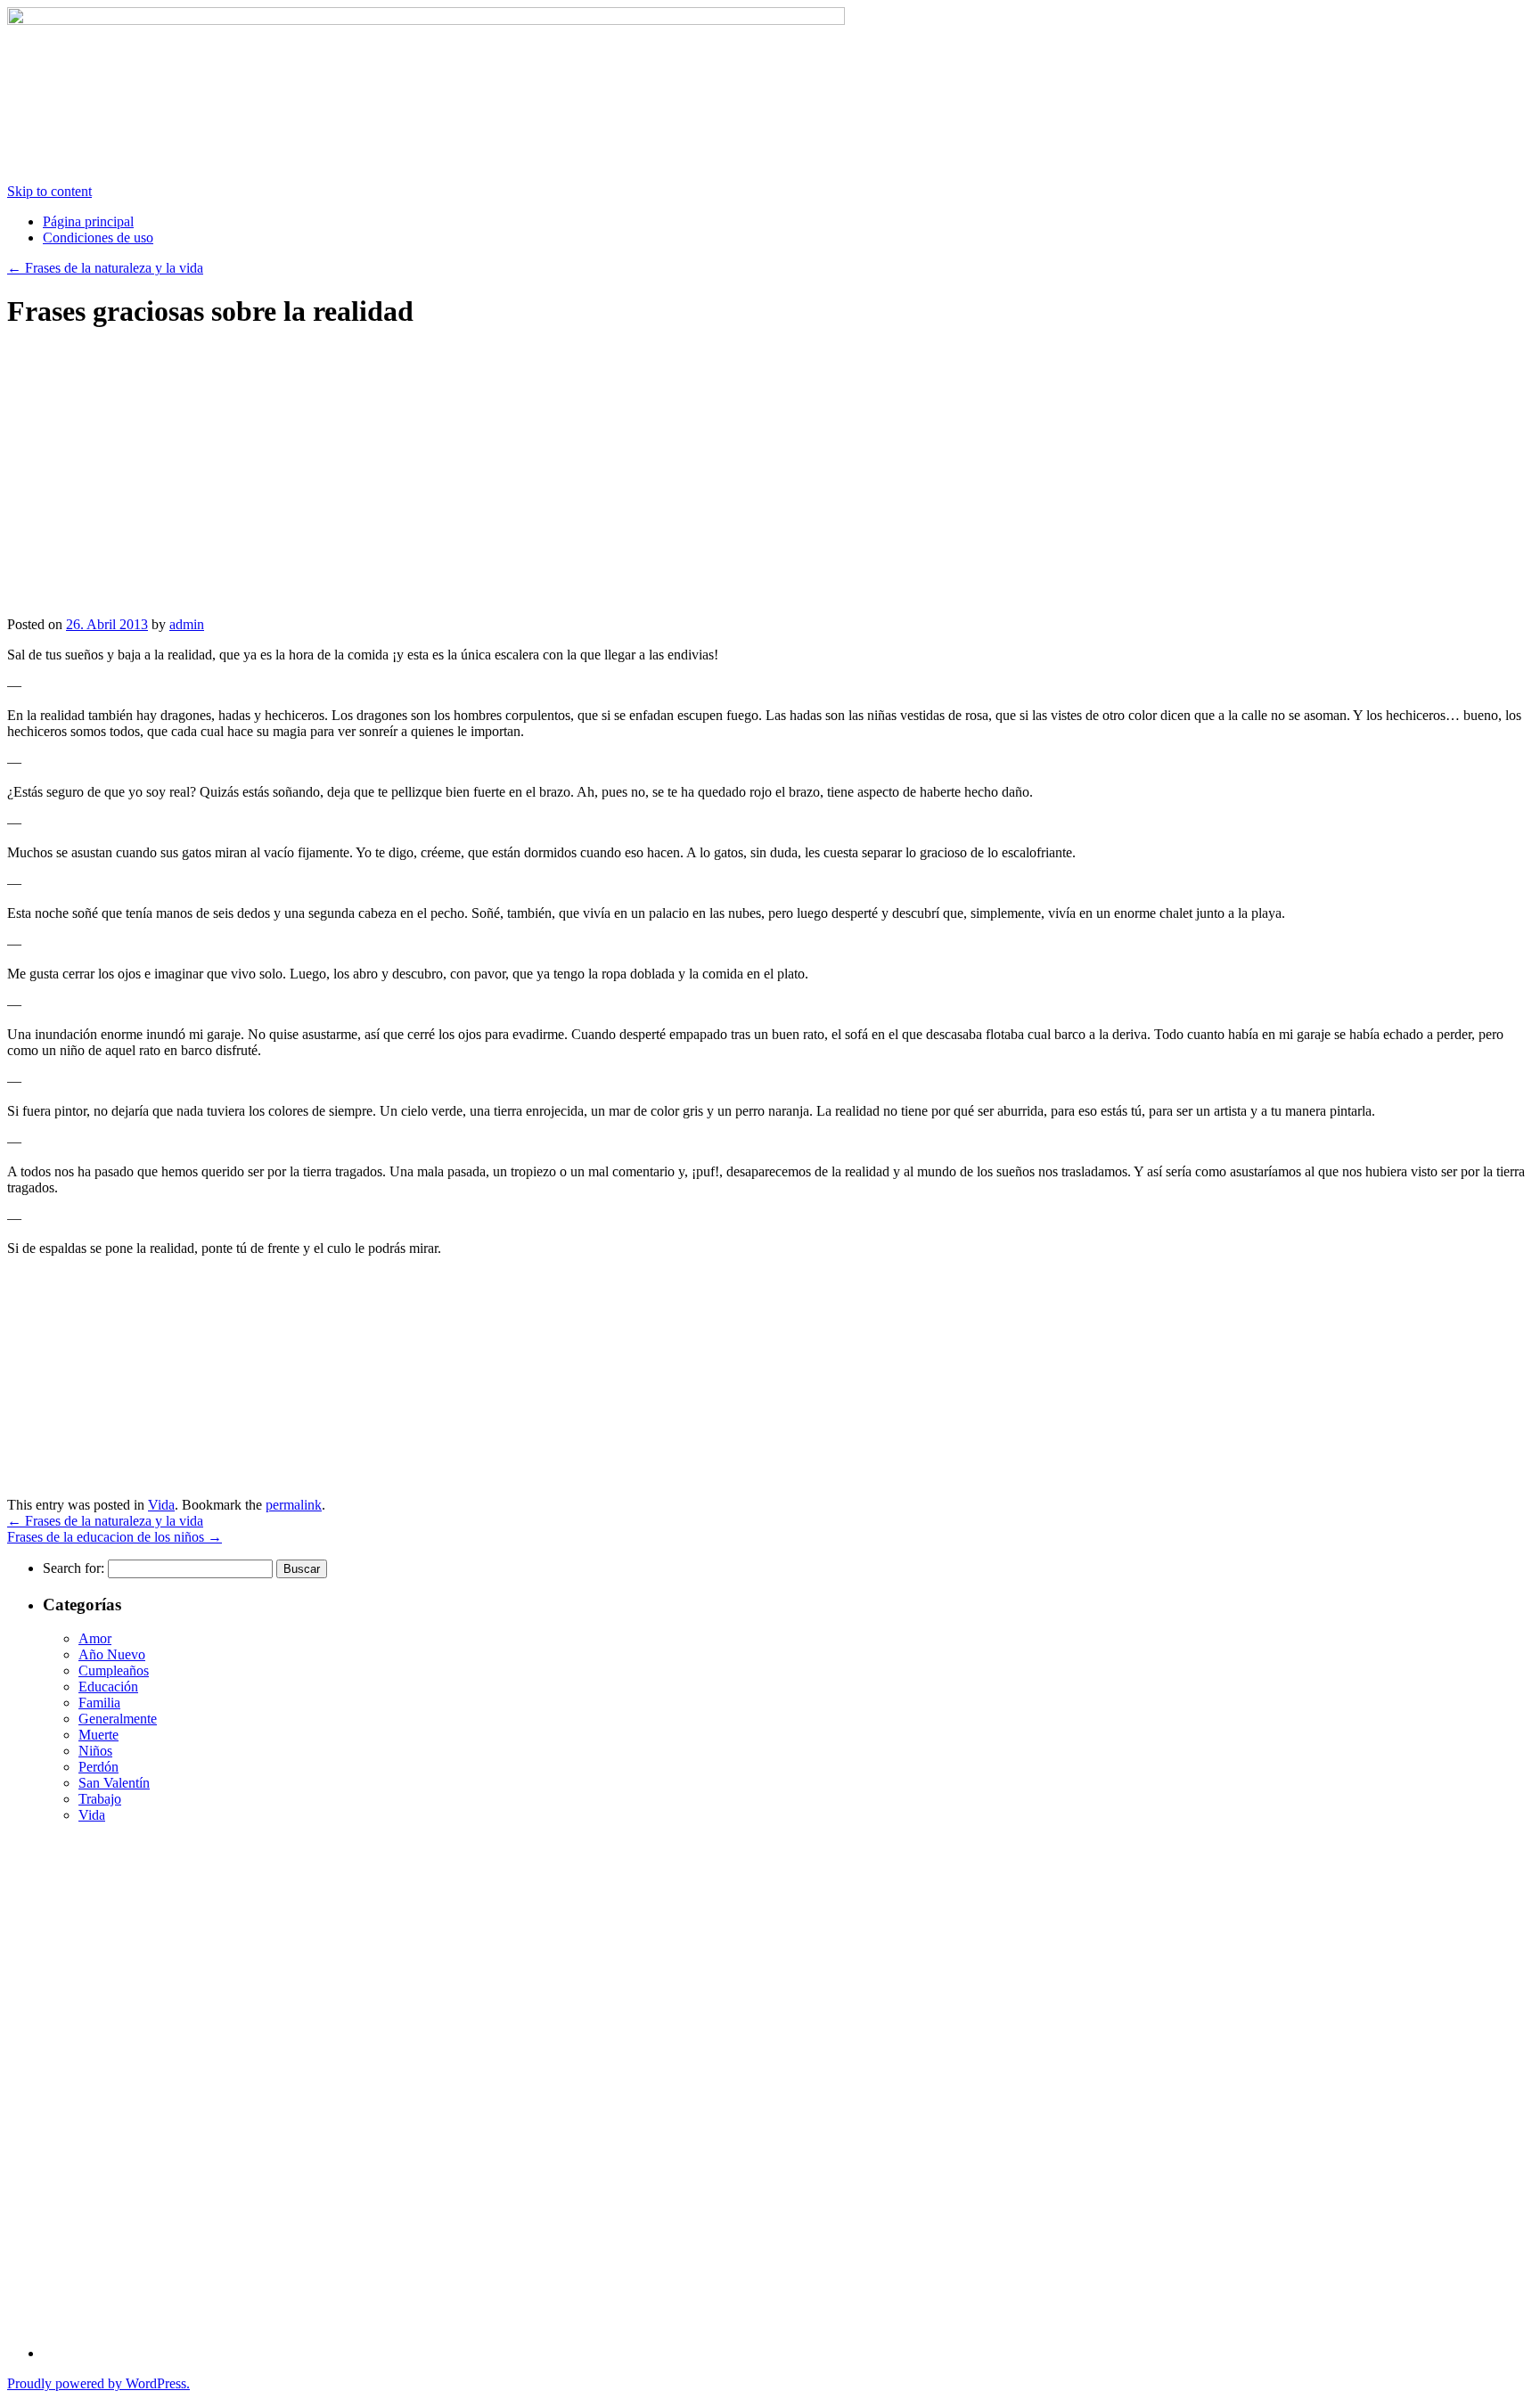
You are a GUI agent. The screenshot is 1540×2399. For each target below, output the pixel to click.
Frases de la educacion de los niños (115, 1537)
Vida (161, 1505)
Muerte (98, 1735)
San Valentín (114, 1783)
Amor (95, 1638)
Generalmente (118, 1719)
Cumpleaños (114, 1670)
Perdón (98, 1767)
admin (187, 624)
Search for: (74, 1568)
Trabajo (100, 1799)
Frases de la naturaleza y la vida (105, 268)
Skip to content (49, 191)
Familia (99, 1703)
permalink (294, 1505)
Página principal (88, 221)
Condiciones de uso (98, 237)
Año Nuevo (112, 1654)
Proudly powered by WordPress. (98, 2383)
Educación (108, 1687)
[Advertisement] (157, 488)
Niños (95, 1751)
